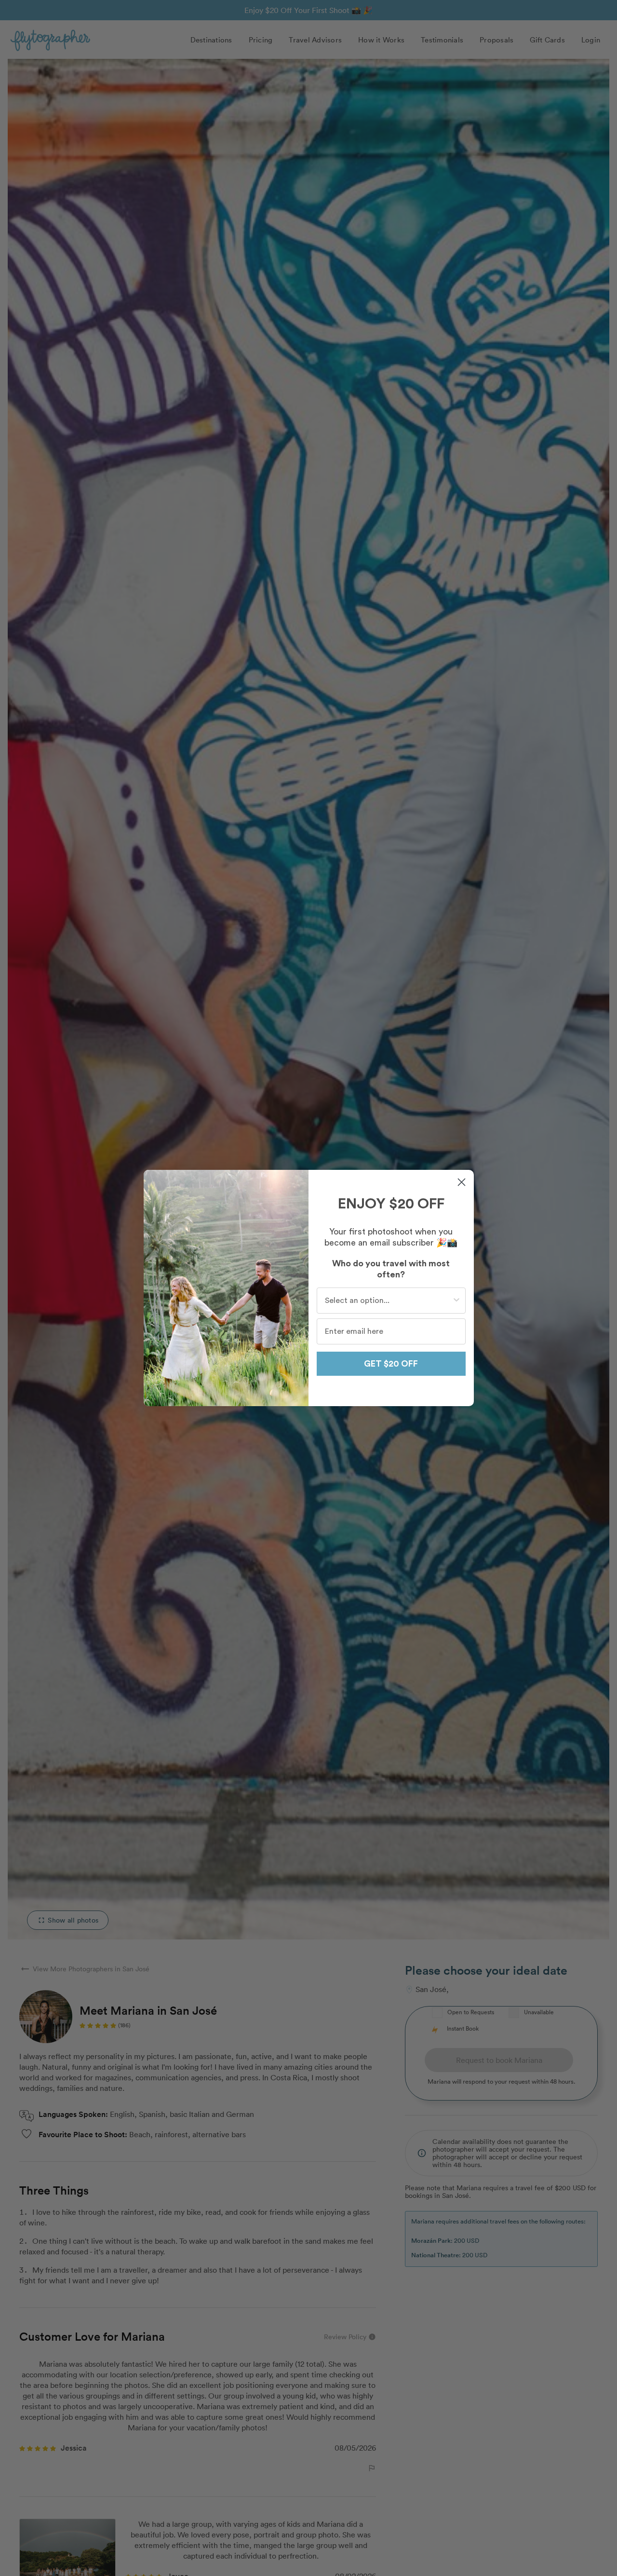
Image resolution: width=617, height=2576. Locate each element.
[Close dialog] (462, 1182)
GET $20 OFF (391, 1364)
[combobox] (388, 1301)
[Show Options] (456, 1301)
